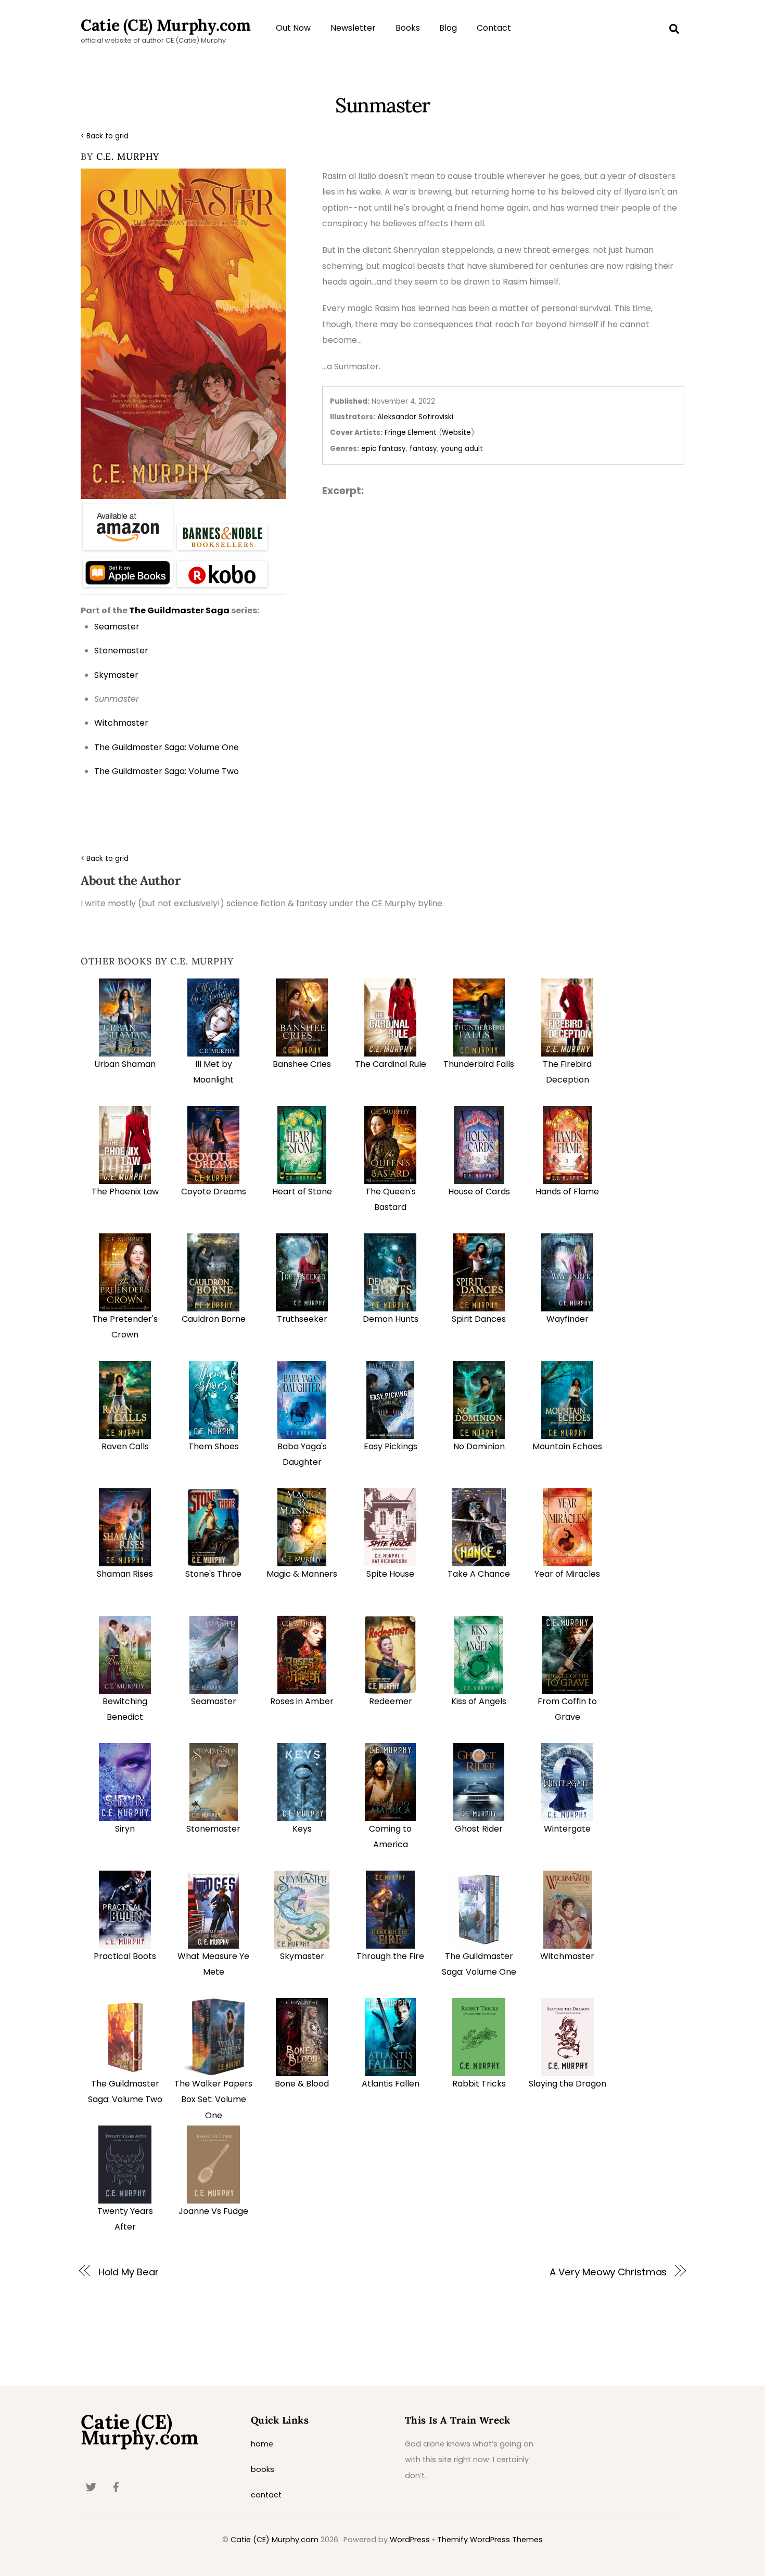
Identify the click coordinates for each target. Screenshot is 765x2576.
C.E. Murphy (128, 156)
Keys (302, 1829)
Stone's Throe (213, 1574)
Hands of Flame (567, 1192)
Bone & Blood (302, 2084)
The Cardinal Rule (391, 1064)
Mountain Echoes (567, 1446)
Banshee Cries (302, 1064)
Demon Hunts (391, 1319)
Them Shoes (214, 1446)
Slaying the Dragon (568, 2084)
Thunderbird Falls (479, 1064)
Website (456, 433)
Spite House (390, 1574)
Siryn (125, 1829)
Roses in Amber (302, 1701)
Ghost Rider (479, 1829)
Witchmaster (567, 1956)
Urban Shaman (125, 1064)
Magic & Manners (302, 1574)
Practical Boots (125, 1956)
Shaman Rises (125, 1574)
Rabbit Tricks (479, 2084)
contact (266, 2495)
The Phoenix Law (125, 1192)
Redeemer (391, 1701)
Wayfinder (568, 1319)
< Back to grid (105, 136)
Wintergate (567, 1829)
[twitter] (91, 2487)
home (262, 2444)
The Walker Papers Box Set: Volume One (213, 2100)
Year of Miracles (567, 1574)
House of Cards (479, 1192)
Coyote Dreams (214, 1192)
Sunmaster (382, 105)
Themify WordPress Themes (490, 2540)
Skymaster (302, 1956)
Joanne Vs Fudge (213, 2211)
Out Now (293, 28)
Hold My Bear (129, 2272)
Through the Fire (390, 1956)
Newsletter (353, 28)
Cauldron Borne (214, 1319)
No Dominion (479, 1446)
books (263, 2469)
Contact (494, 28)
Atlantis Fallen (391, 2084)
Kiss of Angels (479, 1701)
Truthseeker (302, 1319)
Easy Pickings (391, 1446)
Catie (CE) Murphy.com (275, 2540)
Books (408, 28)
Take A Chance (479, 1574)
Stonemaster (213, 1829)
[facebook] (116, 2487)
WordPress (410, 2540)
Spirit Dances (479, 1319)
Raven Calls (125, 1446)
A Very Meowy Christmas (608, 2272)
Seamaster (214, 1701)
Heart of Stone (302, 1192)
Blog (448, 28)
